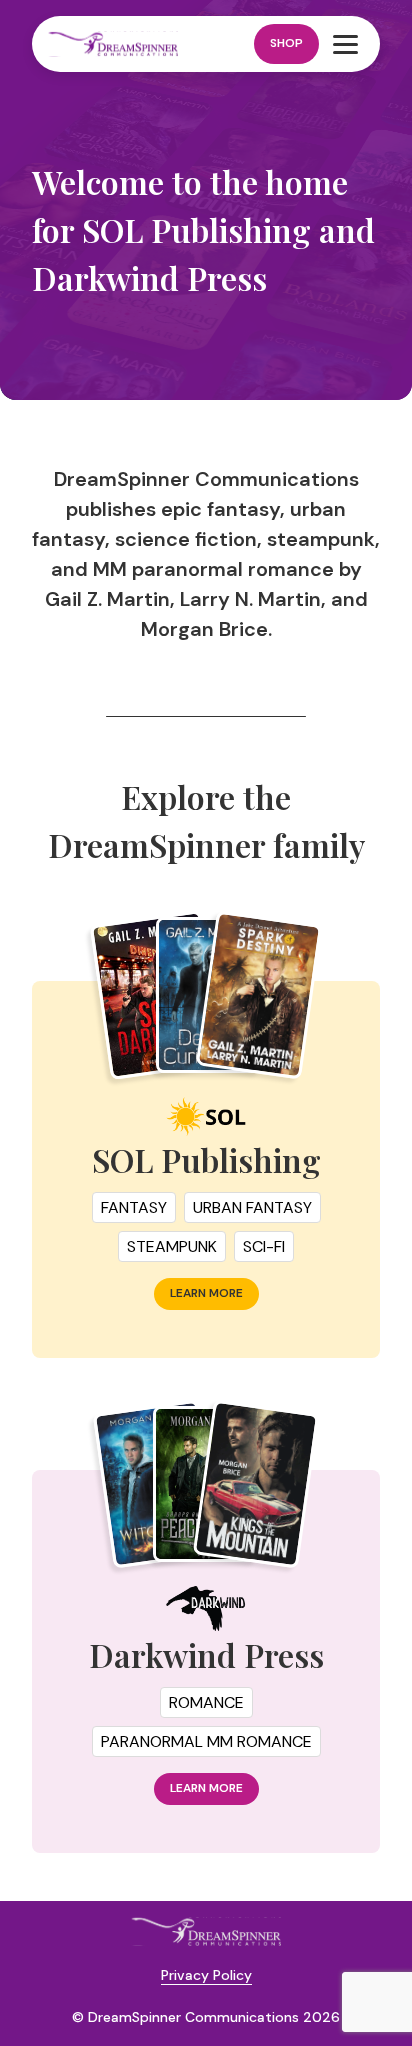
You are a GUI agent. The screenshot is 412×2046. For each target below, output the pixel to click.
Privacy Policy (206, 1975)
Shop (286, 43)
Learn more (206, 1293)
